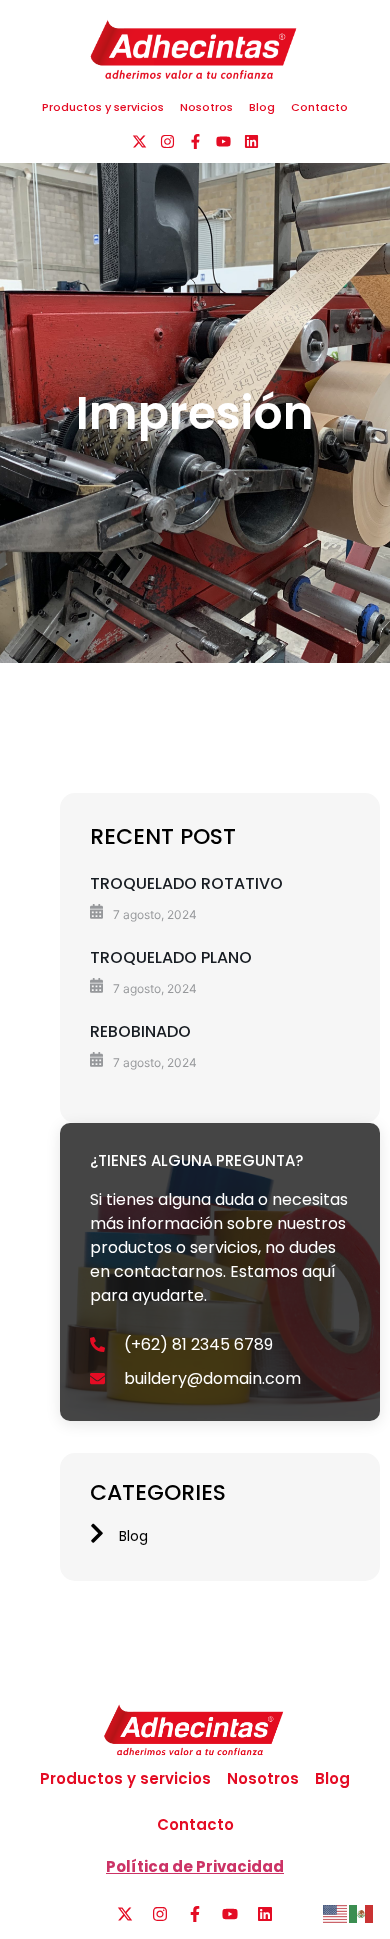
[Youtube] (223, 141)
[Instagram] (167, 141)
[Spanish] (362, 1912)
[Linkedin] (251, 141)
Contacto (319, 107)
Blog (262, 107)
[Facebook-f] (195, 141)
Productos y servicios (103, 107)
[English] (336, 1912)
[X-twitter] (139, 141)
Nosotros (206, 107)
